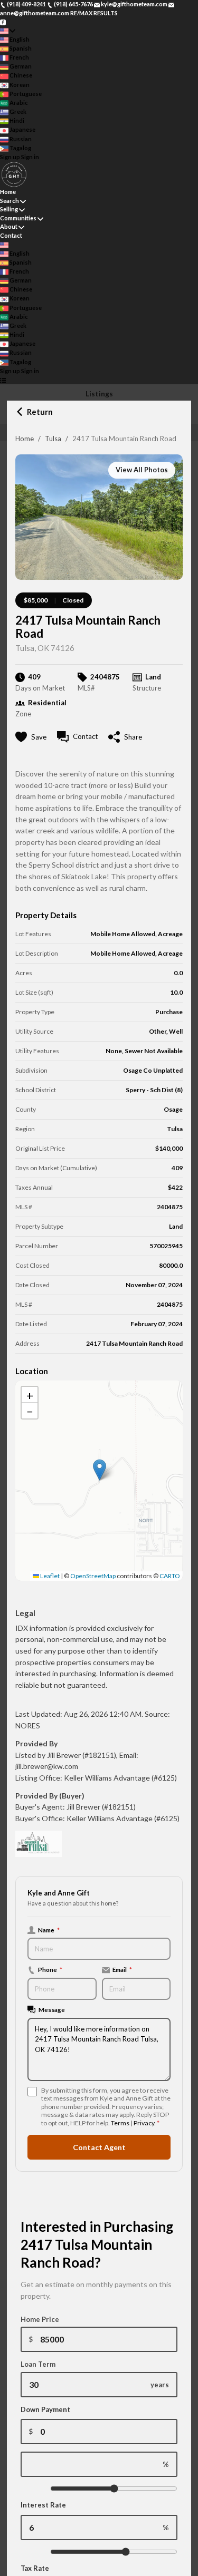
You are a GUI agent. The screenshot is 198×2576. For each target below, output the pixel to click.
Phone (50, 1969)
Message (52, 2009)
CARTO (170, 1576)
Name (49, 1930)
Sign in (30, 157)
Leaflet (49, 1576)
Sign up (10, 157)
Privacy (144, 2123)
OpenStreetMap (93, 1576)
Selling (9, 209)
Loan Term (38, 2364)
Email (122, 1969)
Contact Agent (99, 2147)
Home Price (40, 2319)
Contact (11, 235)
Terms (120, 2123)
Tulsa (53, 439)
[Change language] (8, 31)
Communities (18, 218)
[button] (100, 1470)
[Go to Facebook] (3, 21)
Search (10, 201)
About (9, 226)
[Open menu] (3, 380)
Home (25, 439)
